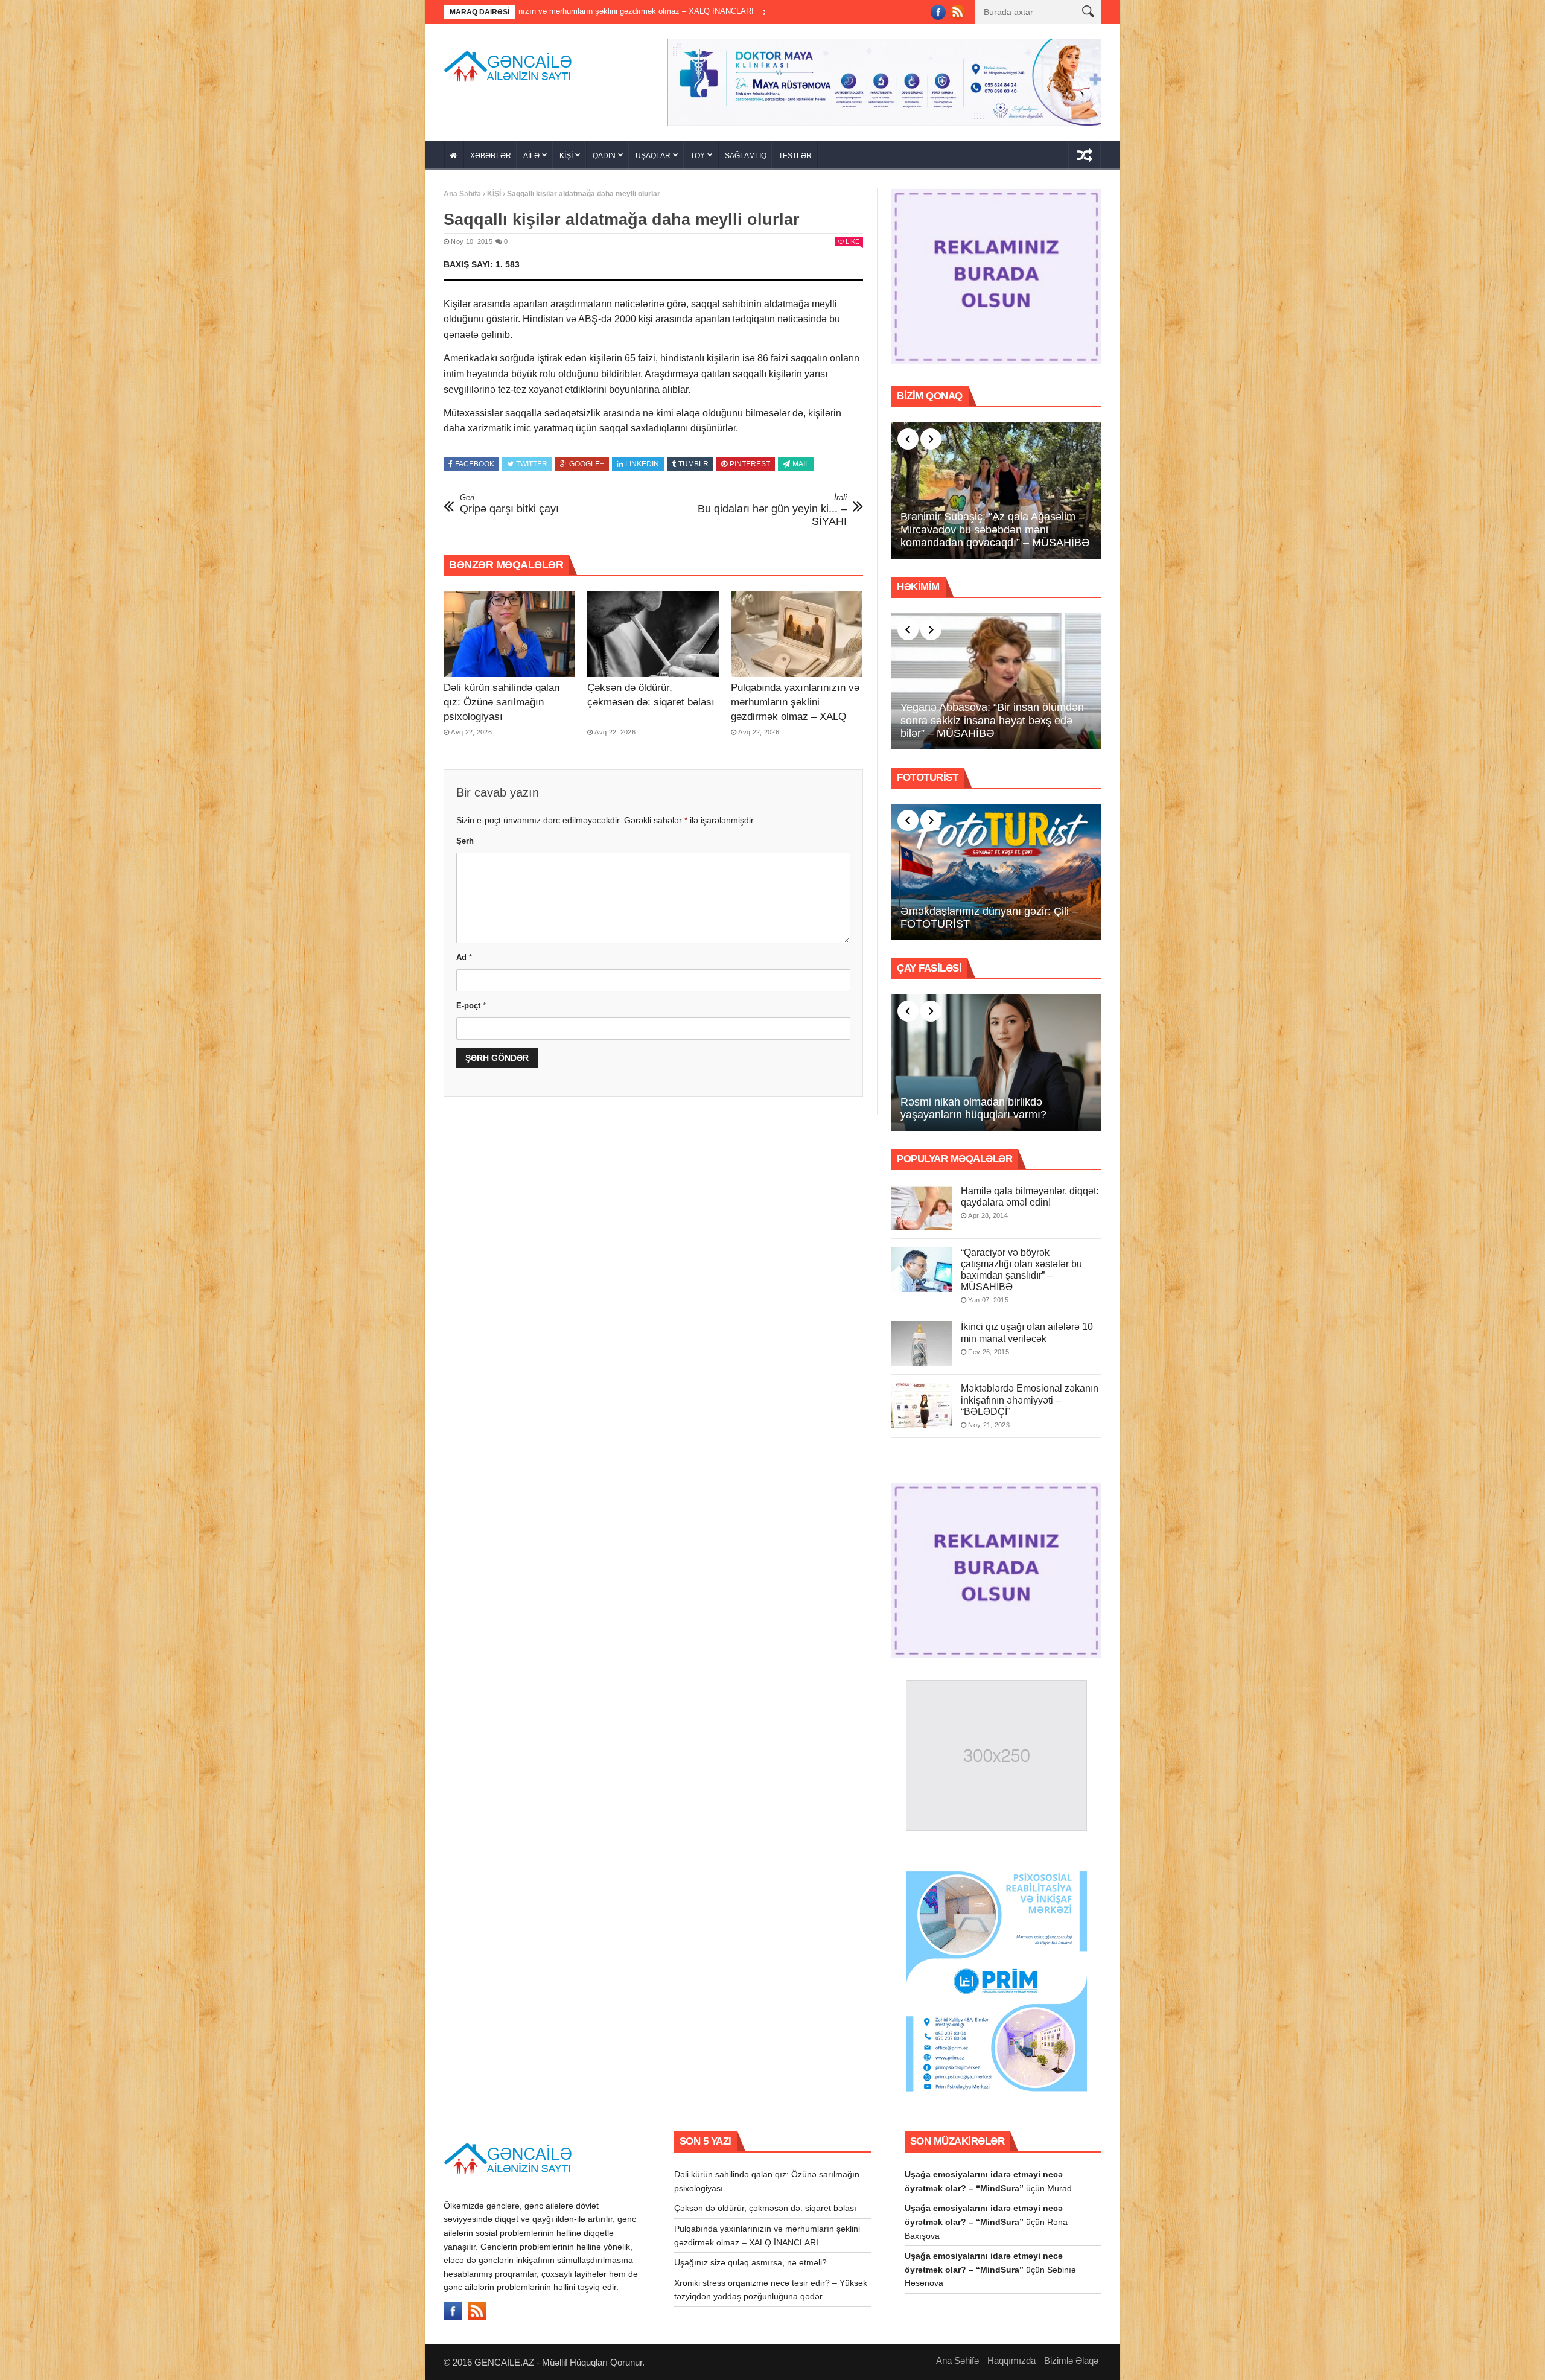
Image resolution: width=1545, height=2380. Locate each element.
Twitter (532, 464)
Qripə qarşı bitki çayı (509, 504)
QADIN (604, 156)
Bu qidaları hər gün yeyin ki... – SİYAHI (772, 510)
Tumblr (693, 464)
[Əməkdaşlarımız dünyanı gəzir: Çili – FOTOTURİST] (996, 872)
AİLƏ (531, 156)
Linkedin (642, 464)
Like (852, 241)
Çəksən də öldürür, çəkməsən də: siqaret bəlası (765, 2208)
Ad (464, 957)
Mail (801, 464)
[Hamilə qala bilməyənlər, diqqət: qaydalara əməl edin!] (922, 1208)
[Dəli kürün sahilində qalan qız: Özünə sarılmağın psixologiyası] (509, 634)
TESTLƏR (795, 156)
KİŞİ (566, 156)
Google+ (587, 464)
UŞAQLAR (653, 156)
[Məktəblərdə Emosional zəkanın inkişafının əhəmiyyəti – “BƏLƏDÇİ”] (922, 1405)
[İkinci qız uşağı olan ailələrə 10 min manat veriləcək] (922, 1344)
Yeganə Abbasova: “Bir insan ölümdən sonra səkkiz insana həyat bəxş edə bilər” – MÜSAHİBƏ (992, 720)
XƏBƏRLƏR (491, 156)
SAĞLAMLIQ (746, 156)
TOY (698, 156)
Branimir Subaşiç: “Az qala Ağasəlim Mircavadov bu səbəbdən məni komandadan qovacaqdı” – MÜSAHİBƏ (995, 530)
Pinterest (750, 464)
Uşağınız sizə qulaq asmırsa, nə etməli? (674, 11)
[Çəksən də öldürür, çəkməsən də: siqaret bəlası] (653, 634)
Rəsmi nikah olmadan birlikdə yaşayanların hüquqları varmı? (973, 1109)
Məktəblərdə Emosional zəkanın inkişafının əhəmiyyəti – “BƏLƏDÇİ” (1030, 1400)
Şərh (465, 841)
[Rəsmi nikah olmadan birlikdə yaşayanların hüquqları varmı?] (996, 1063)
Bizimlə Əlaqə (1071, 2360)
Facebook (475, 464)
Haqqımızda (1011, 2360)
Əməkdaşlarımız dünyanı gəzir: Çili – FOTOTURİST (989, 918)
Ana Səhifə (462, 194)
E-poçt (471, 1006)
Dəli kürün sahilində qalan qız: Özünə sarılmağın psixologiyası (502, 702)
